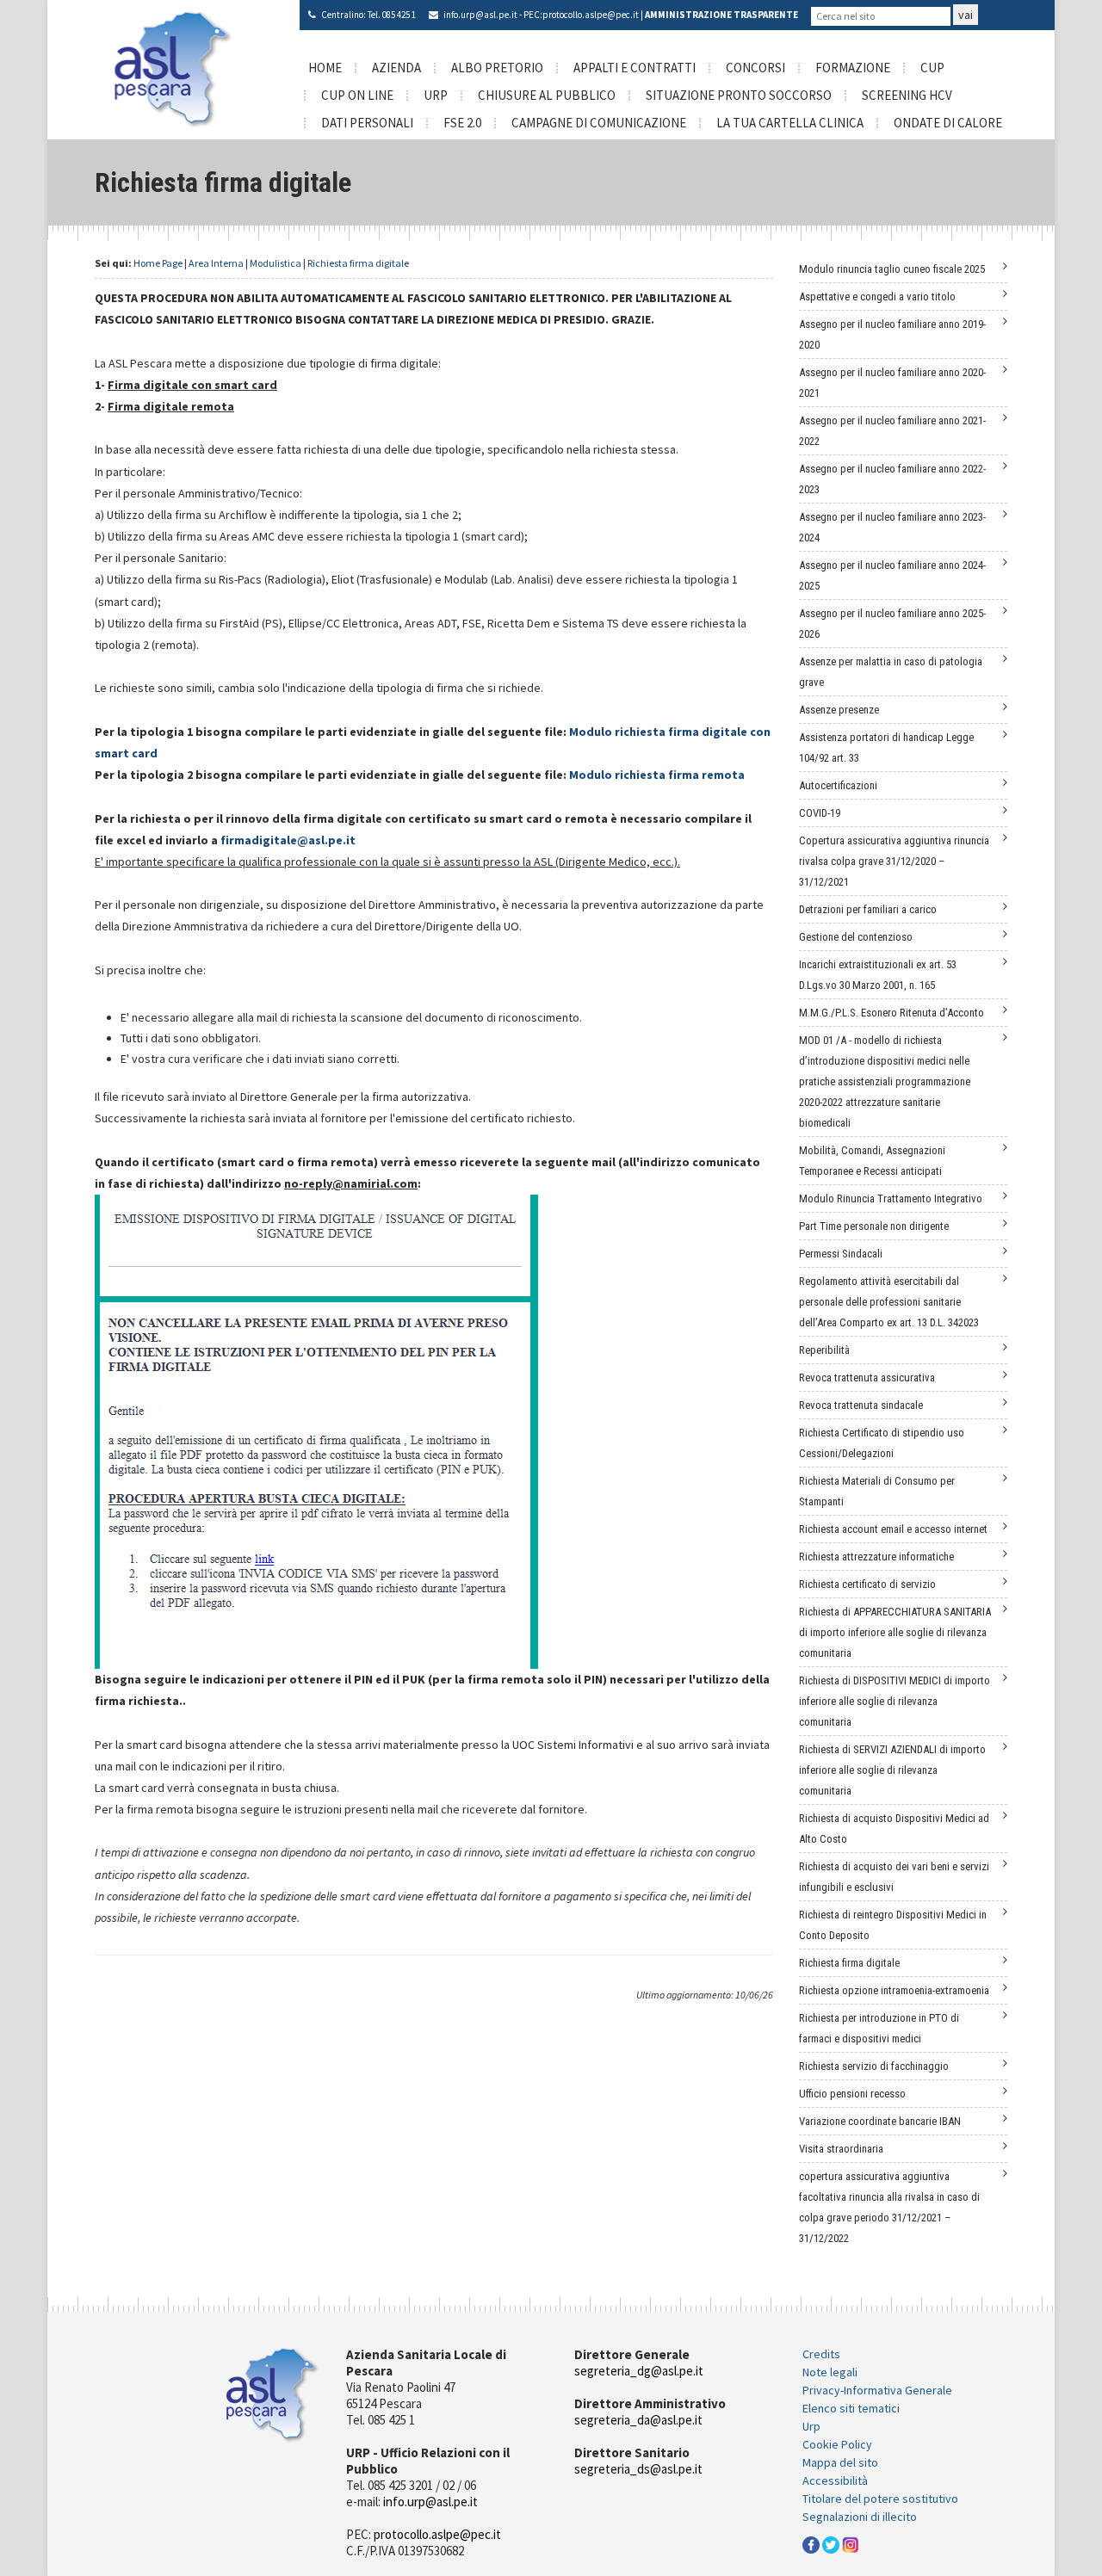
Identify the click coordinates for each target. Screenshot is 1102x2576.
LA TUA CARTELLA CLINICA (790, 123)
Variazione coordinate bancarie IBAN (880, 2121)
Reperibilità (824, 1350)
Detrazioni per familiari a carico (868, 909)
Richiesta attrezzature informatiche (876, 1557)
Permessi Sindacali (841, 1254)
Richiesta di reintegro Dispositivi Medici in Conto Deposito (893, 1925)
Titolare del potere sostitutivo (880, 2499)
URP (436, 95)
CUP (932, 68)
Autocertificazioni (838, 785)
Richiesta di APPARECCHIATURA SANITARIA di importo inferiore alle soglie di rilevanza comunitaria (895, 1632)
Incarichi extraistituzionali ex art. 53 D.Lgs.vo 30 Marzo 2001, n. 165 (878, 975)
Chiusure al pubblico (547, 95)
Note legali (830, 2372)
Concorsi (755, 68)
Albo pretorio (497, 68)
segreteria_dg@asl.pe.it (639, 2371)
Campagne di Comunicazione (599, 123)
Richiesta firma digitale (358, 263)
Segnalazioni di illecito (860, 2517)
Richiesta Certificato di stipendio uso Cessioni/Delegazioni (882, 1443)
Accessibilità (835, 2480)
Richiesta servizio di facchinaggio (874, 2066)
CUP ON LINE (357, 95)
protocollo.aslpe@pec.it (591, 15)
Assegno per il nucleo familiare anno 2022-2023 (892, 479)
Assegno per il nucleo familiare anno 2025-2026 (892, 624)
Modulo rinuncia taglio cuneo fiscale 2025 (892, 269)
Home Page (158, 263)
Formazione (853, 68)
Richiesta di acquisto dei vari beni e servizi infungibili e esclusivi (894, 1877)
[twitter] (831, 2543)
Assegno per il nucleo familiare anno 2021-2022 (892, 431)
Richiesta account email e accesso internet (893, 1529)
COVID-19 (820, 813)
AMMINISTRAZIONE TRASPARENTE (721, 15)
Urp (811, 2426)
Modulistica (275, 263)
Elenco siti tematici (851, 2408)
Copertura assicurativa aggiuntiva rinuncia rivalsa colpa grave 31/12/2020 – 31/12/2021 (894, 861)
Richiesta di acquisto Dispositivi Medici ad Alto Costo (894, 1829)
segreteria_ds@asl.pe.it (638, 2469)
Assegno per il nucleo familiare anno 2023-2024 (892, 527)
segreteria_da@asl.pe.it (638, 2420)
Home (325, 68)
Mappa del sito (840, 2462)
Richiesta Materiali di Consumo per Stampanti (877, 1491)
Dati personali (367, 123)
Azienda (396, 68)
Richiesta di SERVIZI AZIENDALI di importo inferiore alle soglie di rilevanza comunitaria (892, 1770)
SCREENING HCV (907, 95)
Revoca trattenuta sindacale (861, 1405)
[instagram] (851, 2543)
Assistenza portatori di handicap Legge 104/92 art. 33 (886, 747)
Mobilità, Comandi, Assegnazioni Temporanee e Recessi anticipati (872, 1161)
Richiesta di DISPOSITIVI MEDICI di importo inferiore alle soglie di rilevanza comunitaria (895, 1701)
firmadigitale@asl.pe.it (288, 840)
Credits (821, 2354)
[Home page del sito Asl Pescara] (173, 68)
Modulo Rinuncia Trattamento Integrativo (891, 1198)
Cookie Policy (837, 2444)
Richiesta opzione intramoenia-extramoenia (894, 1990)
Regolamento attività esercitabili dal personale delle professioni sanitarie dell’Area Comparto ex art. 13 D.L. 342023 (889, 1302)
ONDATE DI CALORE (948, 123)
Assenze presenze (839, 710)
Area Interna (216, 263)
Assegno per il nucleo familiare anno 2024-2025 (892, 575)
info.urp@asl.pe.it (480, 15)
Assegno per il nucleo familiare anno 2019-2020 (892, 334)
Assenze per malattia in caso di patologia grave (891, 672)
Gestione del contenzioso (856, 937)
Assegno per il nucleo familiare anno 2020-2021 (892, 383)
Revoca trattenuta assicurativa (867, 1378)
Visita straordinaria (841, 2149)
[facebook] (811, 2543)
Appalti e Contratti (635, 68)
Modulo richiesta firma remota (657, 775)
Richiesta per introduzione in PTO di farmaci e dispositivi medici (879, 2028)
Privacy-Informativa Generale (877, 2390)
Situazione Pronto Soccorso (739, 95)
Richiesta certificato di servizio (867, 1584)
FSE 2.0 (462, 123)
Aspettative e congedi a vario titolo (877, 297)
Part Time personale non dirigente (874, 1226)
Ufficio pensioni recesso (852, 2094)
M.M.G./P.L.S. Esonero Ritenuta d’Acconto (892, 1013)
